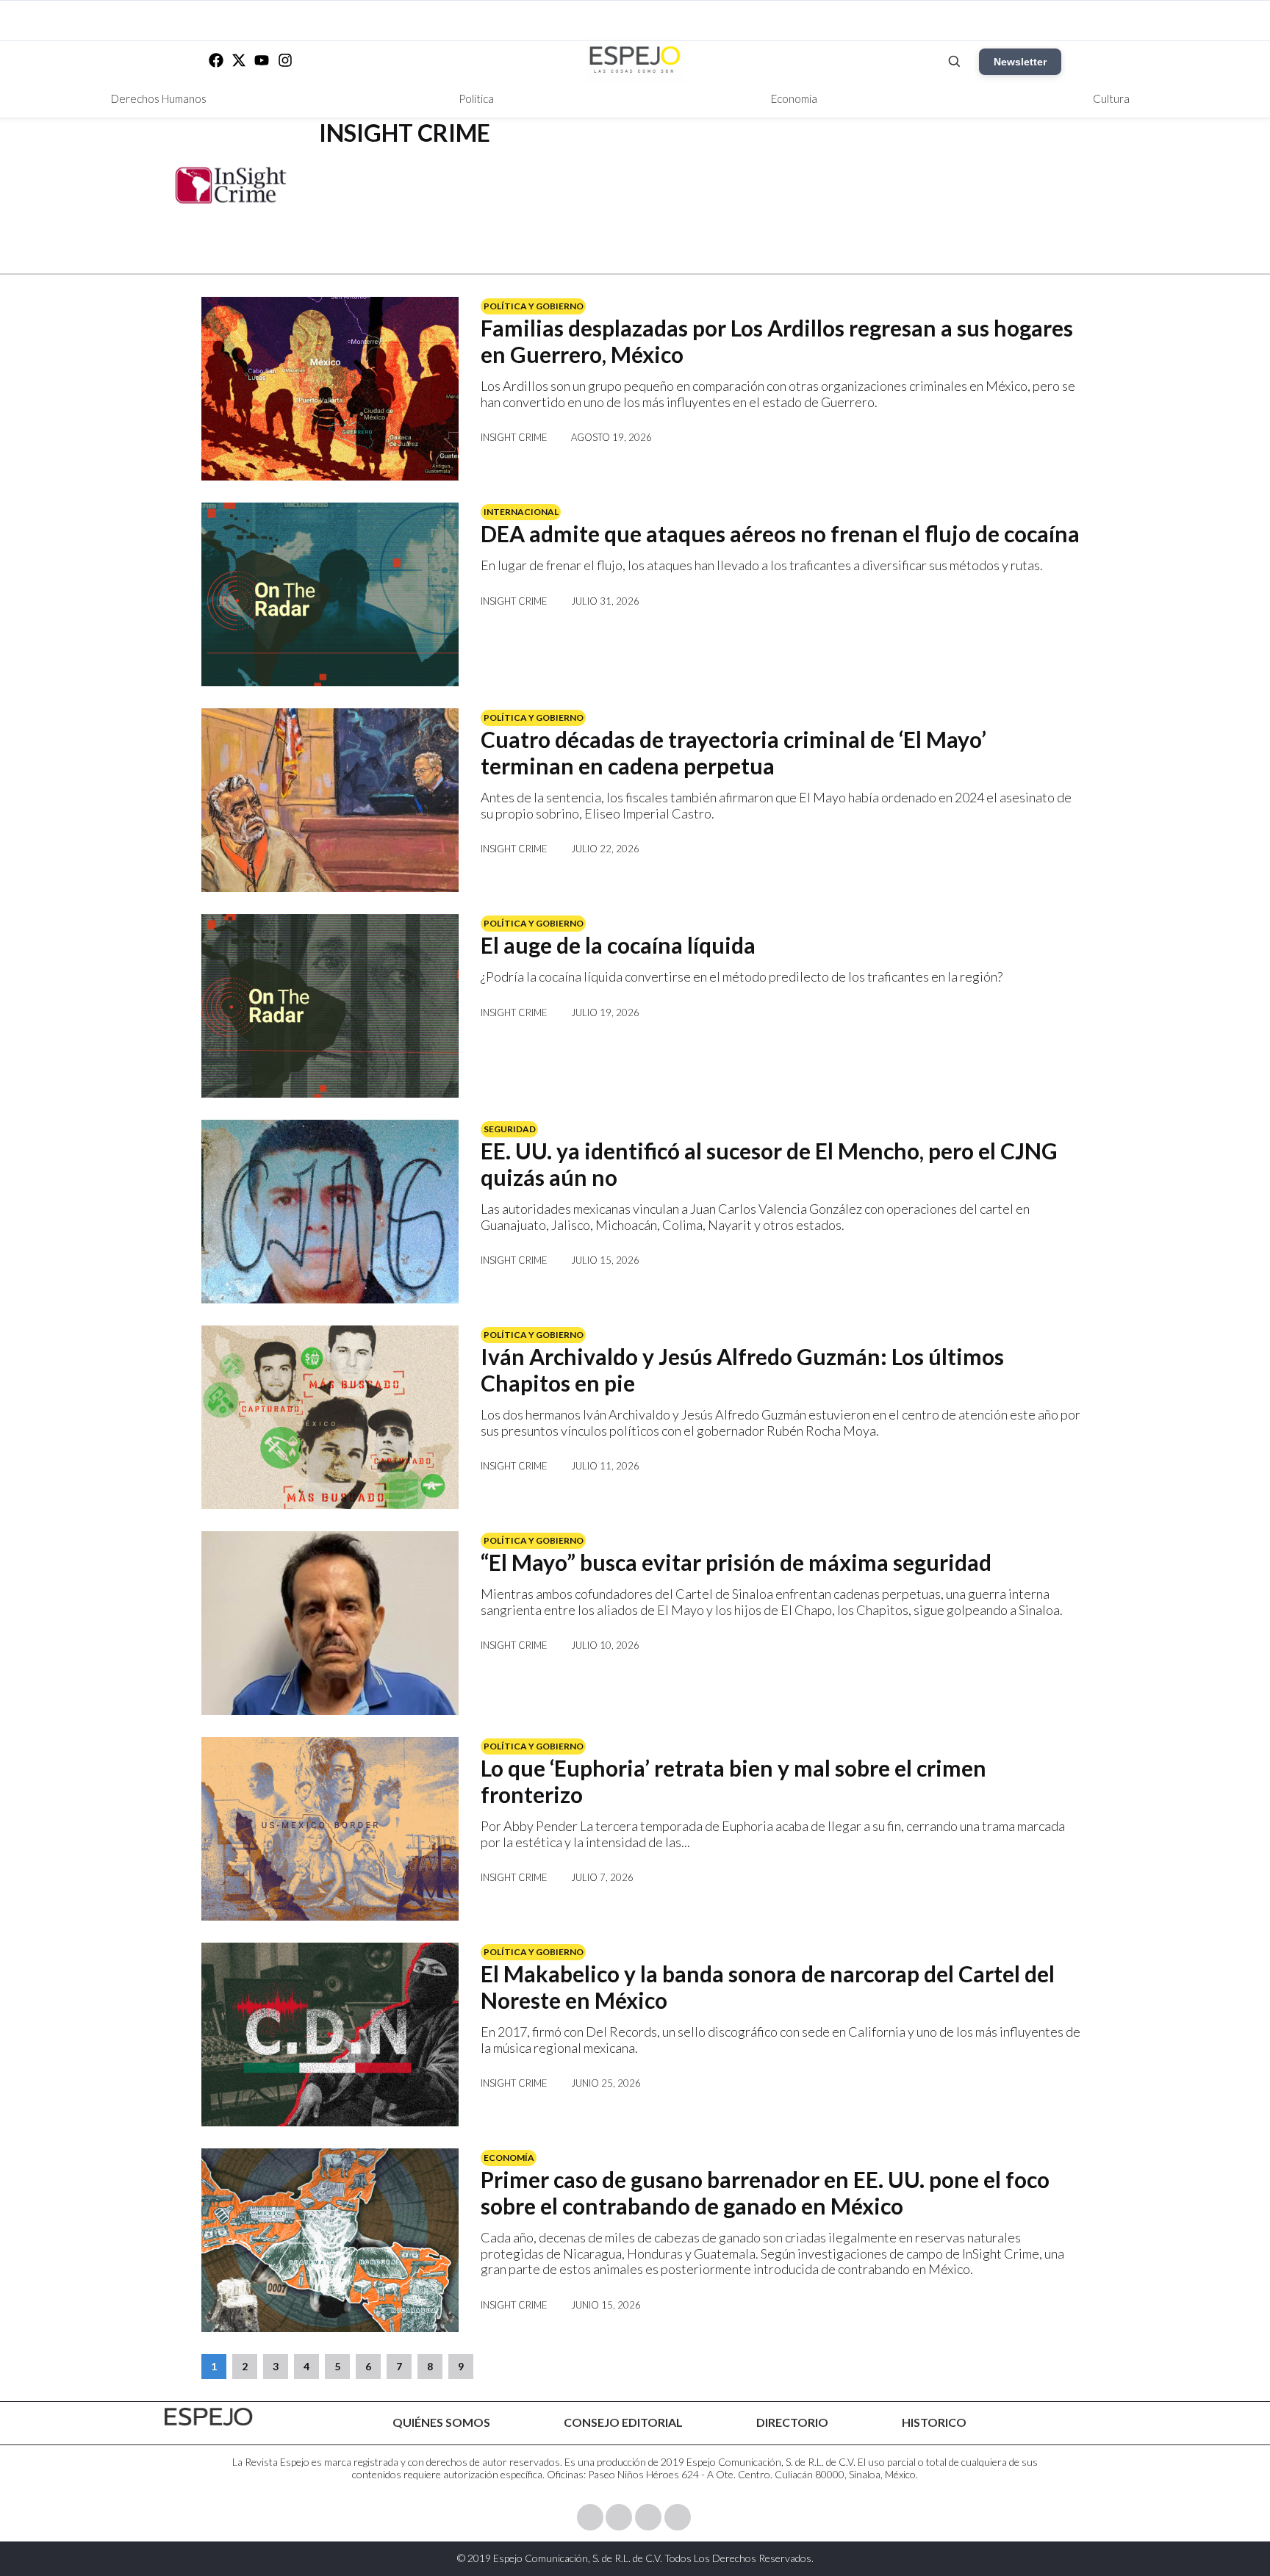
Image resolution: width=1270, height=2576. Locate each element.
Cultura (1111, 98)
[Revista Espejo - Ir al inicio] (209, 2417)
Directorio (792, 2422)
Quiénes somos (441, 2422)
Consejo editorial (623, 2422)
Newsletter (1020, 62)
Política (476, 98)
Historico (934, 2422)
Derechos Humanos (159, 98)
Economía (794, 98)
